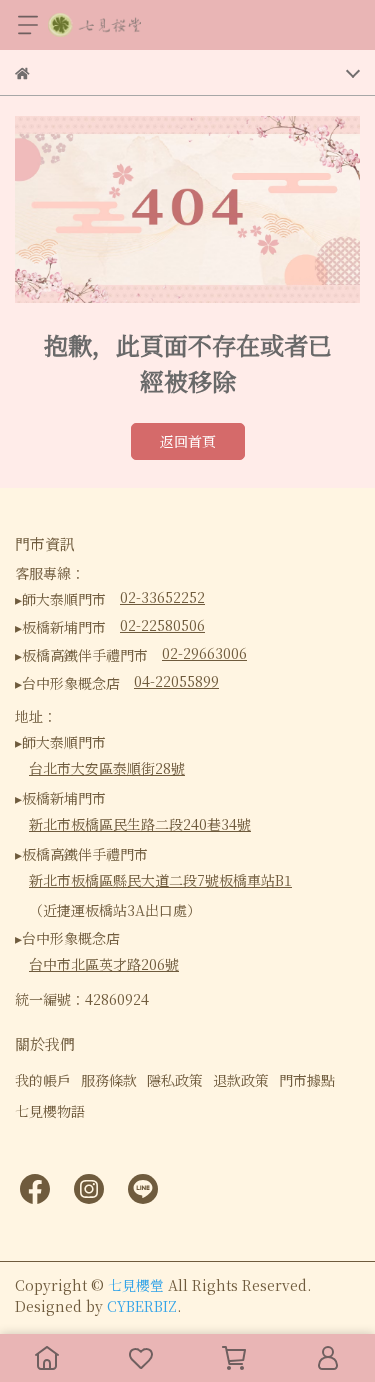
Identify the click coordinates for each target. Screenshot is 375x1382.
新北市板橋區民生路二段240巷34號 (140, 824)
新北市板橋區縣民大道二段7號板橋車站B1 (160, 880)
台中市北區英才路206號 (104, 964)
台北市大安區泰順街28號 (107, 768)
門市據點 (307, 1080)
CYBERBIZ (142, 1306)
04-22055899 (176, 681)
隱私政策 (175, 1080)
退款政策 (241, 1080)
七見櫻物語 (50, 1111)
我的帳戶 (43, 1080)
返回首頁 (188, 441)
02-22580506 (162, 625)
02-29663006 (204, 653)
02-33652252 (162, 597)
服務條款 (109, 1080)
